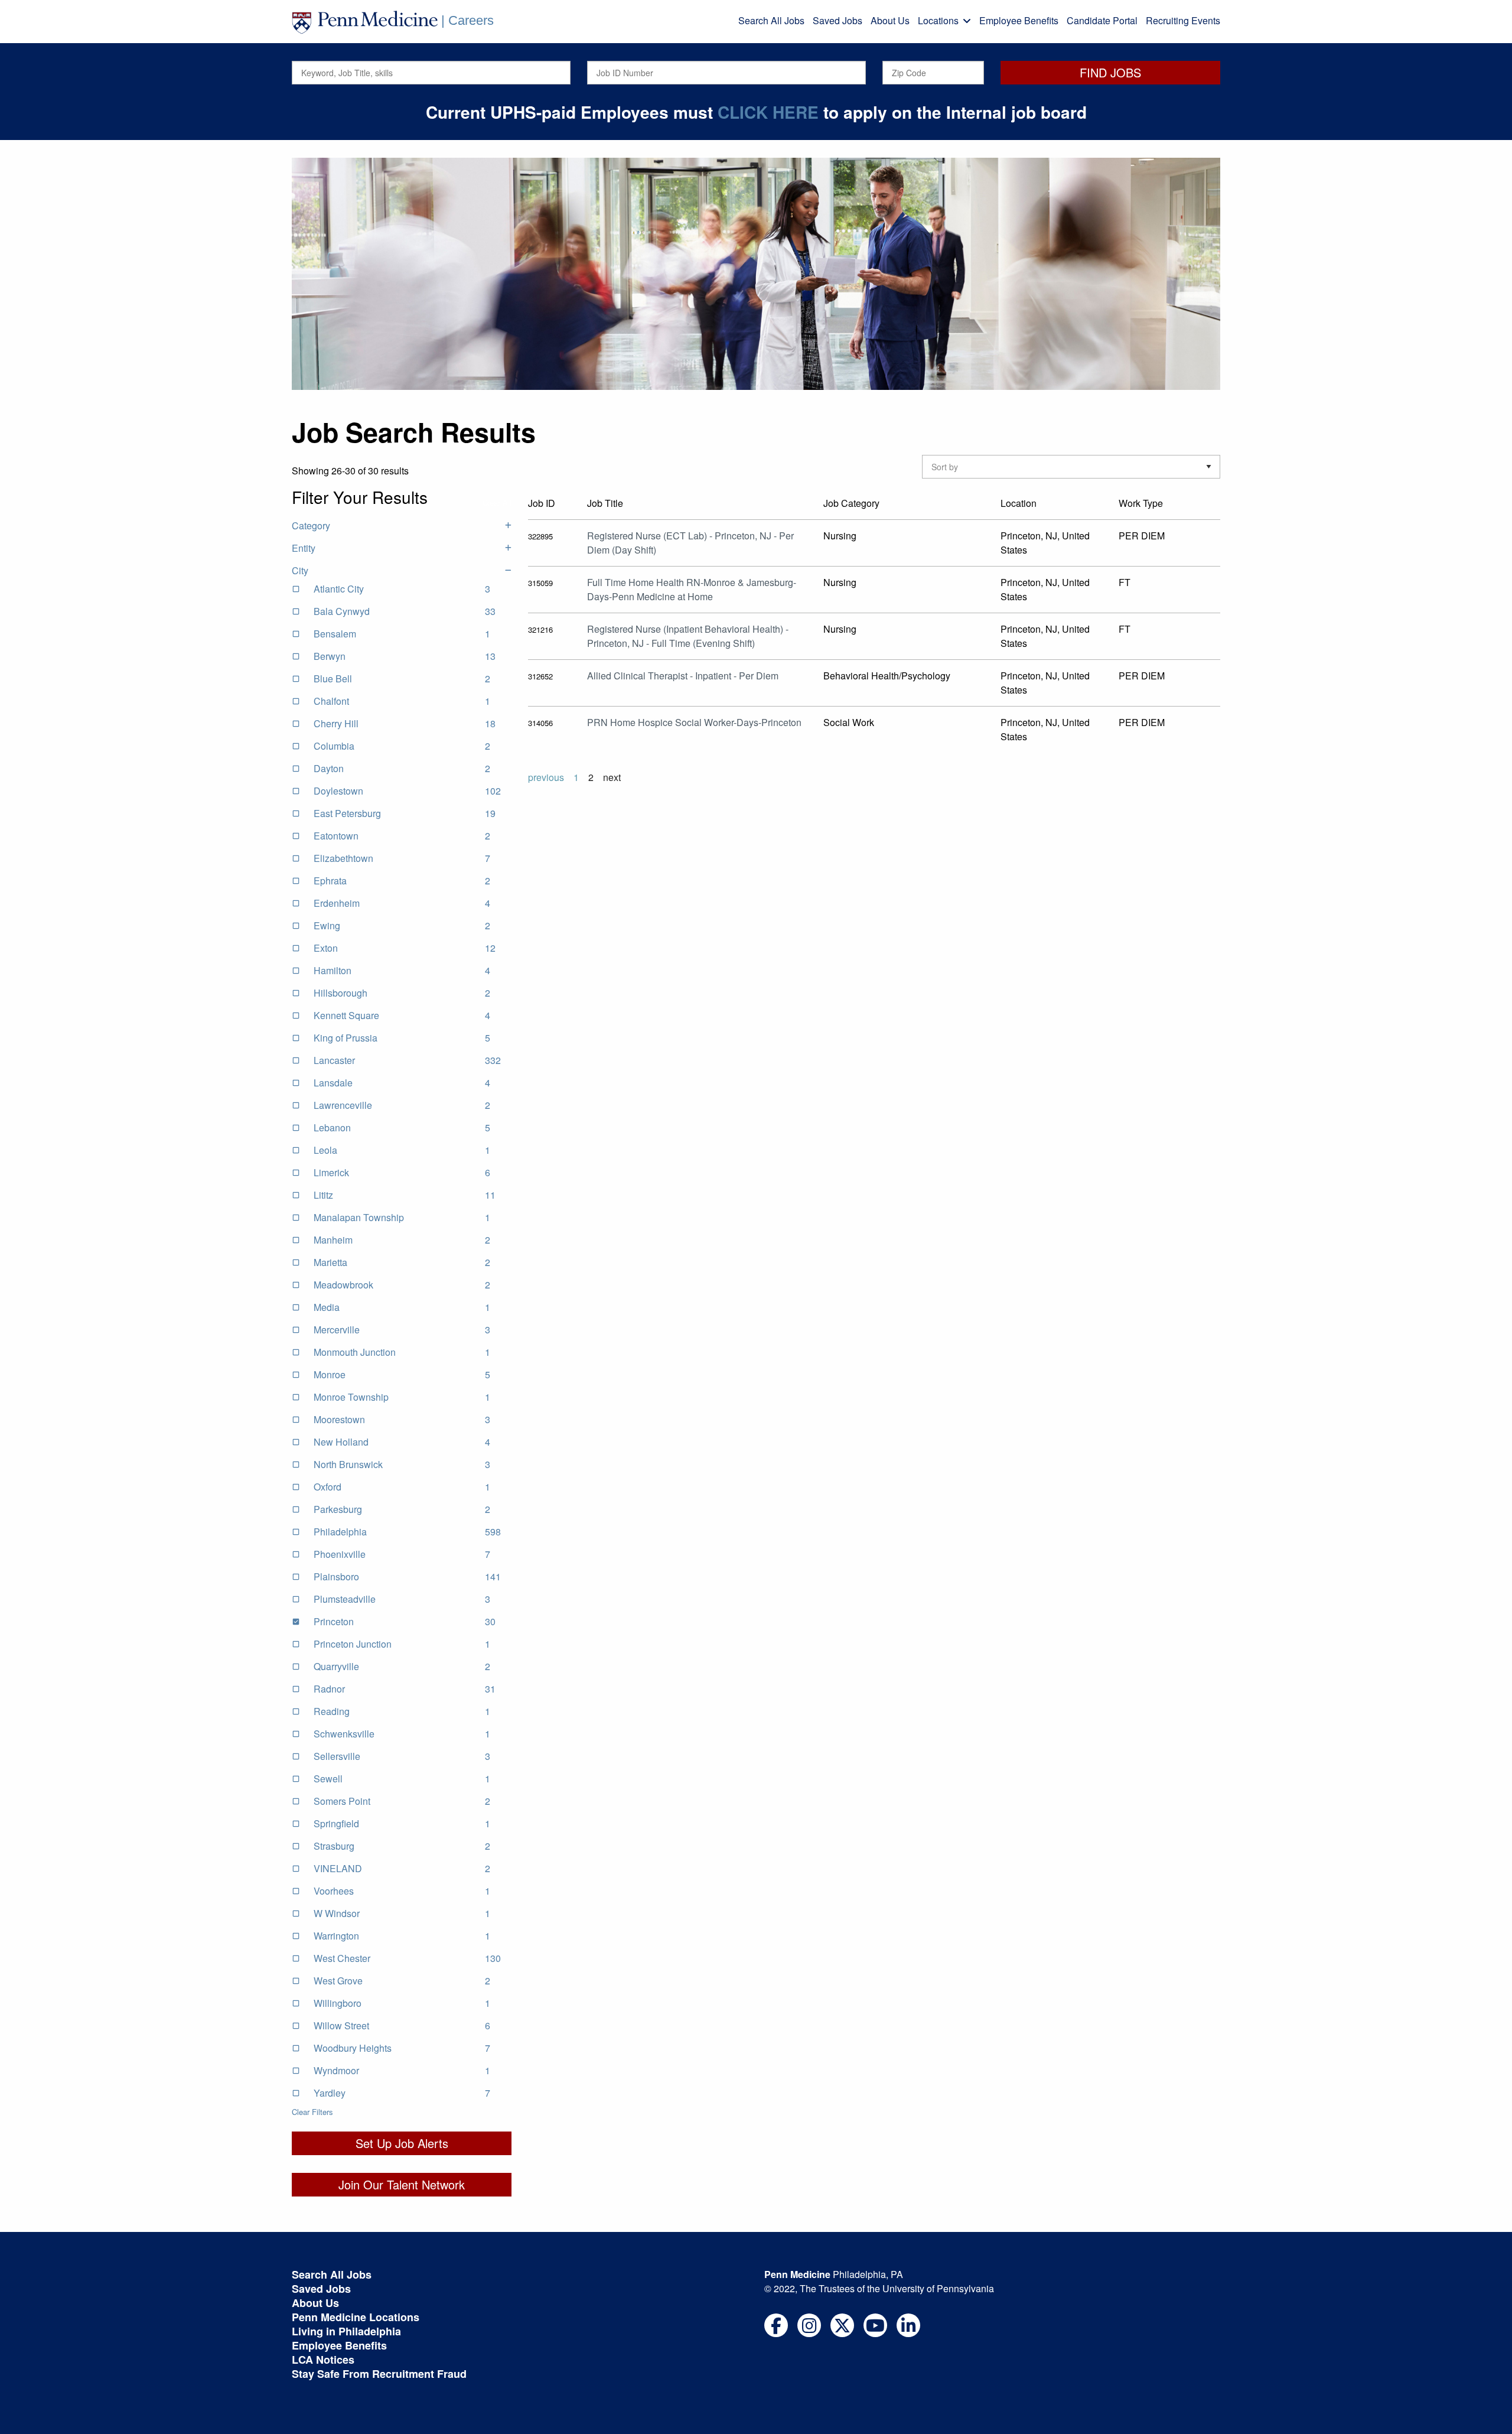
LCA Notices (323, 2360)
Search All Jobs (771, 20)
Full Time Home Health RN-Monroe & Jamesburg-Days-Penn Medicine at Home (692, 589)
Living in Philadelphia (346, 2331)
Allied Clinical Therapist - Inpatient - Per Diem (683, 676)
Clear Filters (312, 2112)
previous (546, 777)
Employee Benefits (1019, 20)
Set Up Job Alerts (402, 2143)
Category (311, 525)
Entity (304, 548)
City (300, 570)
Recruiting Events (1183, 20)
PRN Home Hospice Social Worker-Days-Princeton (694, 722)
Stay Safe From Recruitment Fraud (379, 2374)
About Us (890, 20)
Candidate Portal (1102, 20)
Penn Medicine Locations (356, 2317)
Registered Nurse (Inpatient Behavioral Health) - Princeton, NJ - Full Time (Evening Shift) (688, 636)
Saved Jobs (838, 20)
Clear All (497, 502)
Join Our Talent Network (402, 2184)
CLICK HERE (768, 112)
